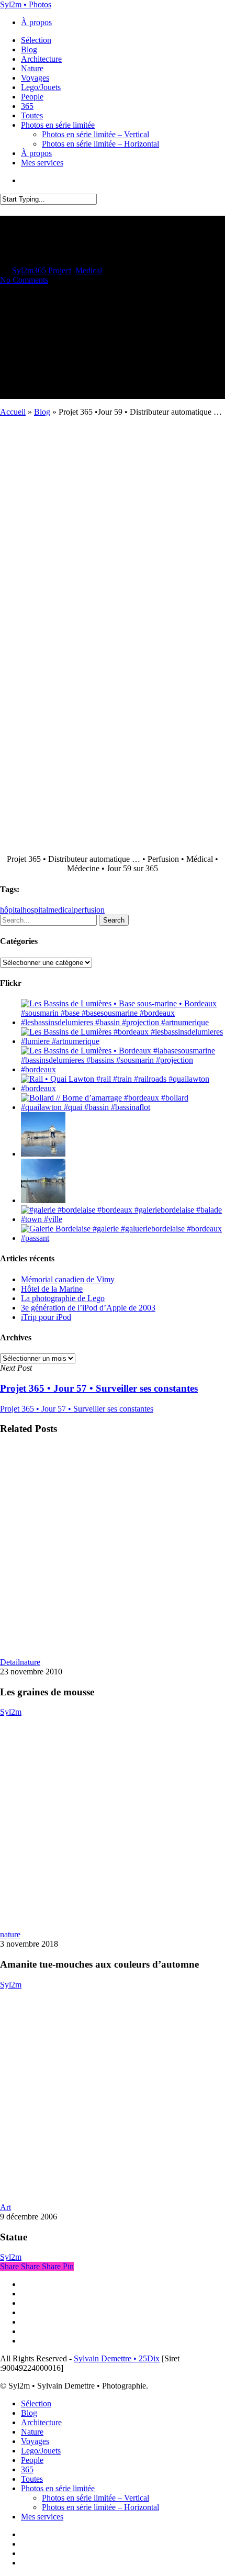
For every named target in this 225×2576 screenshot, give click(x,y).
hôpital (11, 910)
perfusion (89, 910)
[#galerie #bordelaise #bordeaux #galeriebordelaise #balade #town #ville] (123, 1219)
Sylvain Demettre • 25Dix (117, 2358)
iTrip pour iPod (46, 1317)
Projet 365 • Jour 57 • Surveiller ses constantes (77, 1409)
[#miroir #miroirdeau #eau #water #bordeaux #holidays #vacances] (43, 1200)
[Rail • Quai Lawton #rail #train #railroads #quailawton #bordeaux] (123, 1088)
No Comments (24, 280)
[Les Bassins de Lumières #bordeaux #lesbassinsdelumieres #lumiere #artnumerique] (123, 1041)
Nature (32, 2432)
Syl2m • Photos (26, 4)
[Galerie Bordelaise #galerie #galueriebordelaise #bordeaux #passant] (123, 1238)
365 (27, 2469)
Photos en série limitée (58, 2488)
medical (61, 910)
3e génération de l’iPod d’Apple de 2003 (88, 1308)
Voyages (35, 2441)
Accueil (13, 412)
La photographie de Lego (63, 1298)
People (32, 2460)
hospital (35, 910)
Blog (42, 412)
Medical (89, 270)
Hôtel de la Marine (52, 1289)
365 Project (52, 270)
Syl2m (23, 270)
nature (30, 1662)
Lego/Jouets (41, 2451)
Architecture (41, 2422)
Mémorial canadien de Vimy (68, 1279)
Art (5, 2207)
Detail (10, 1662)
